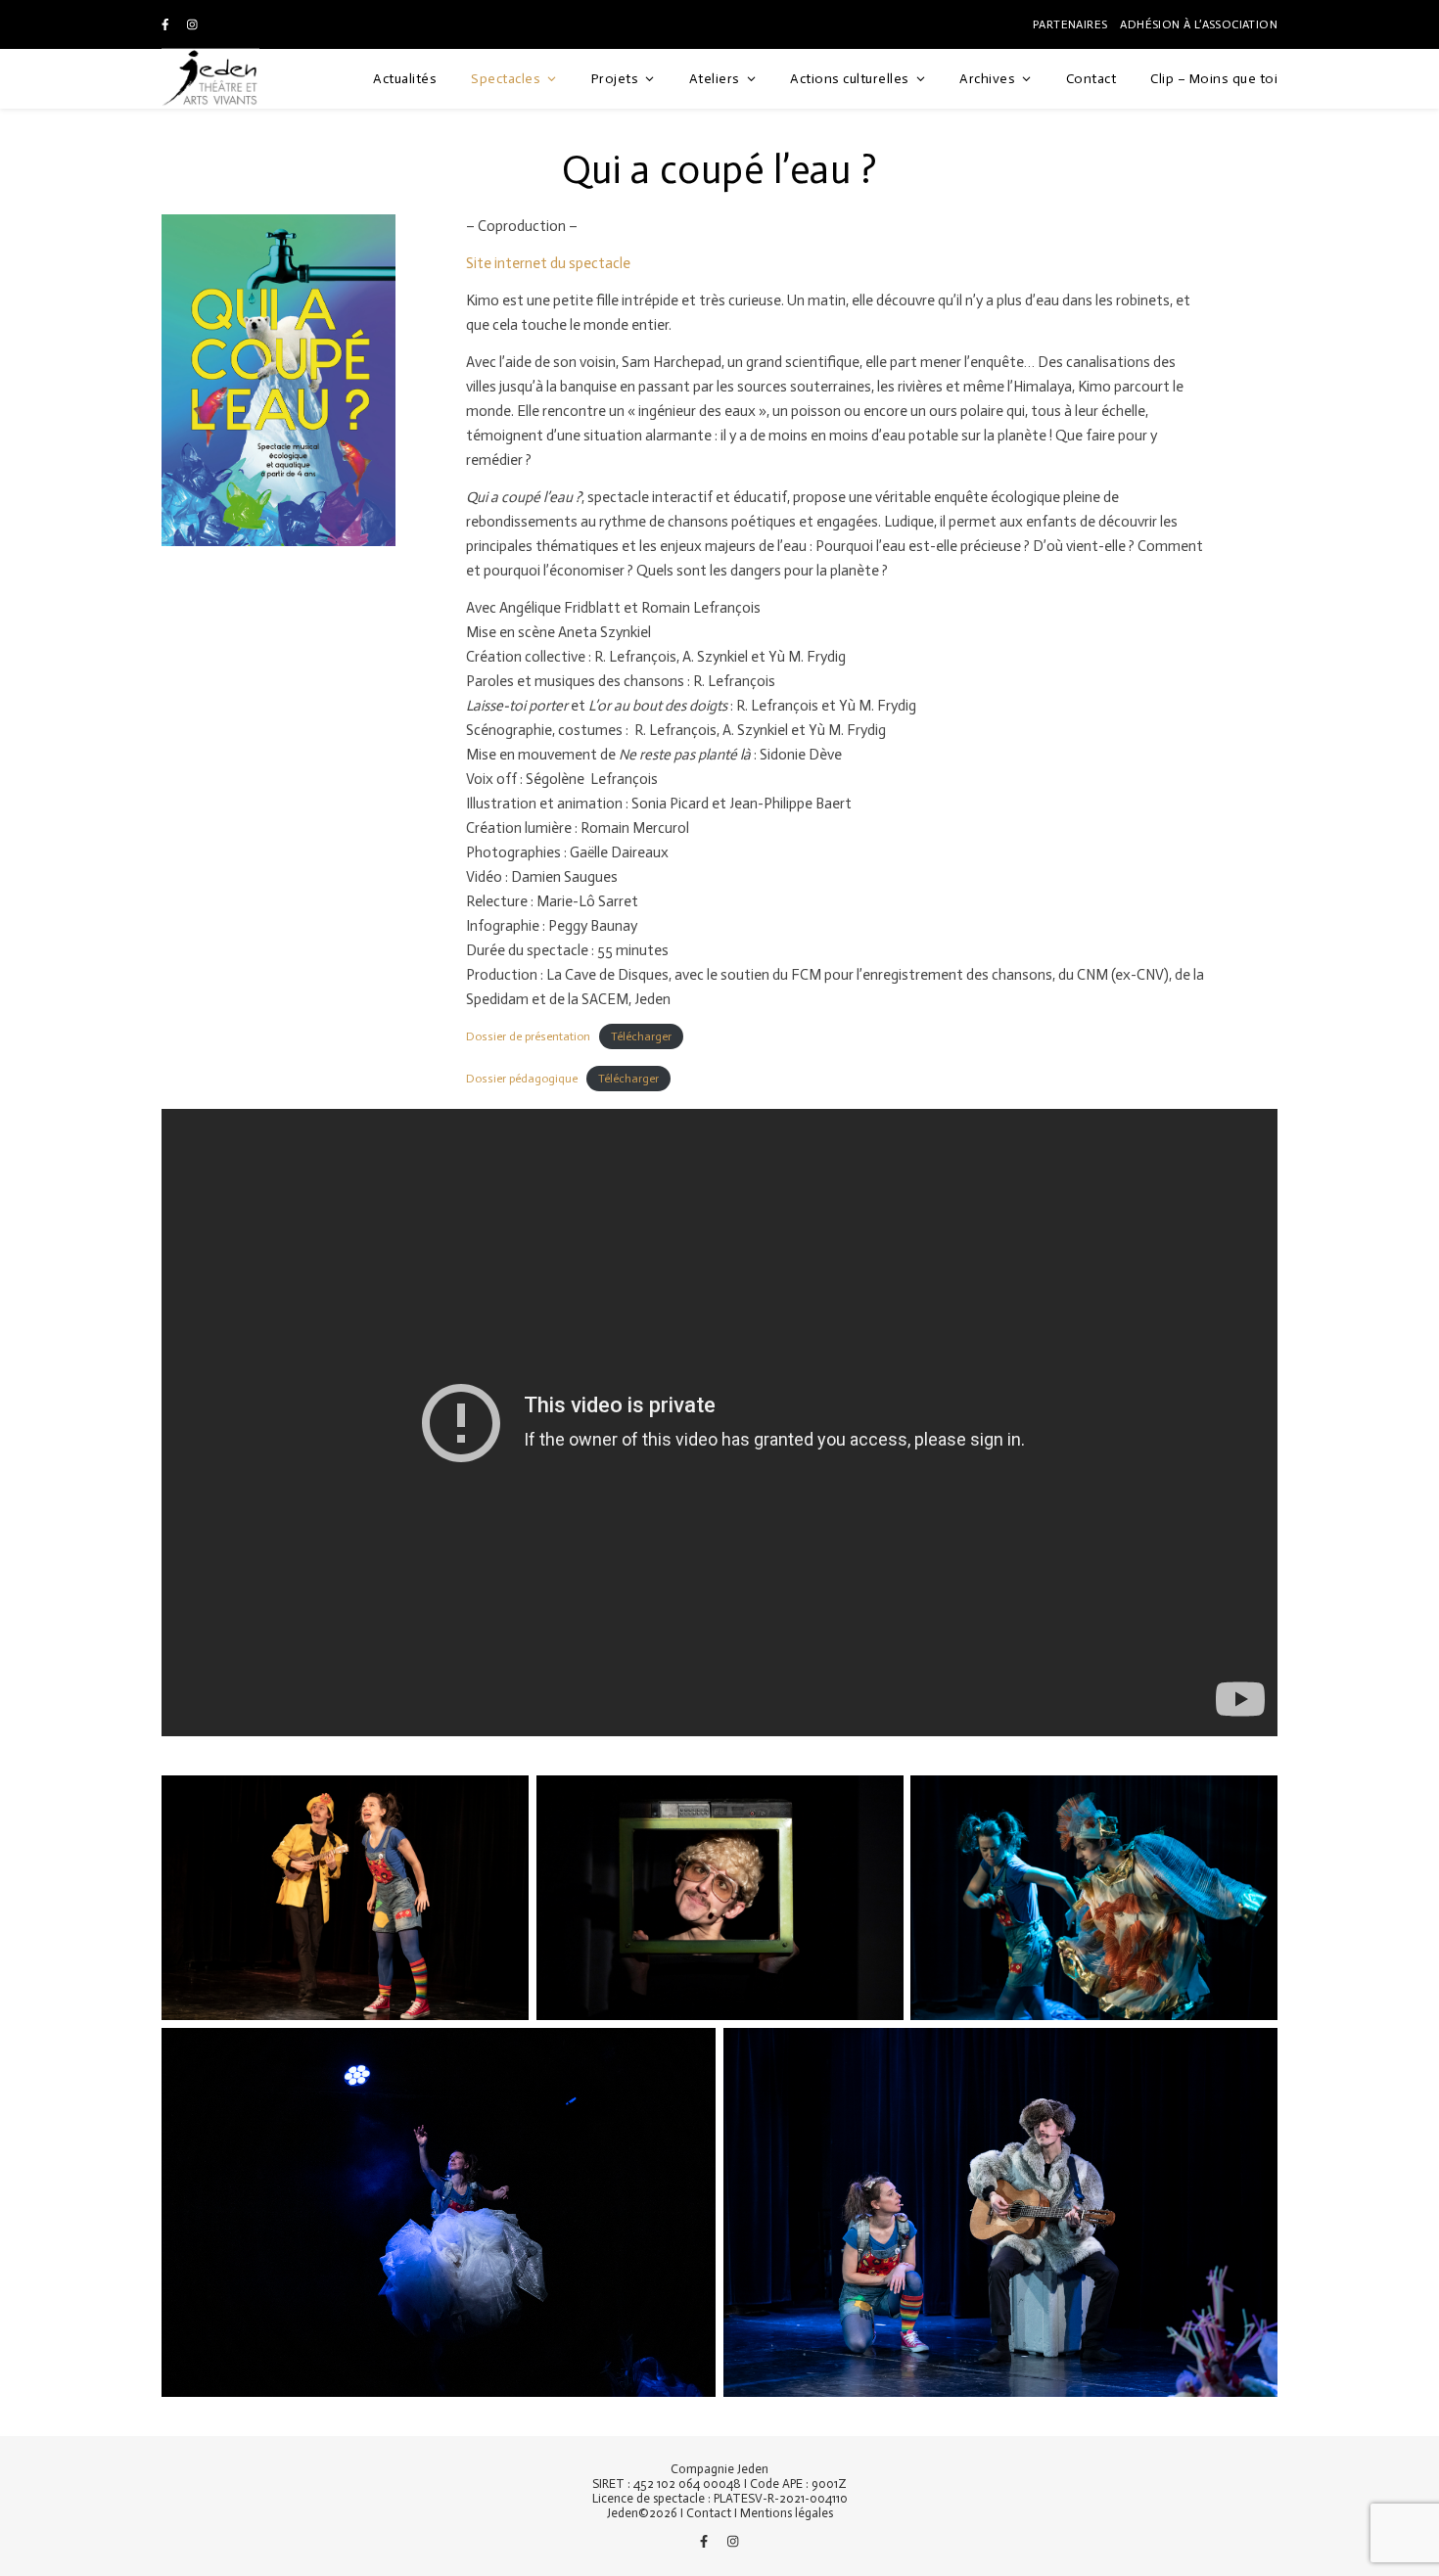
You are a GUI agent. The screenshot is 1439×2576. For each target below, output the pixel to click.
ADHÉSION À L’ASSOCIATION (1199, 24)
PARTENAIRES (1070, 24)
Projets (615, 79)
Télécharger (641, 1036)
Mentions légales (787, 2513)
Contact (1091, 79)
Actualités (405, 79)
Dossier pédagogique (522, 1079)
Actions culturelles (850, 79)
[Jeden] (210, 79)
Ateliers (715, 79)
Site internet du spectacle (548, 263)
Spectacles (506, 79)
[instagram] (192, 24)
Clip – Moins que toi (1214, 79)
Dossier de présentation (528, 1036)
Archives (987, 79)
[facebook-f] (167, 24)
